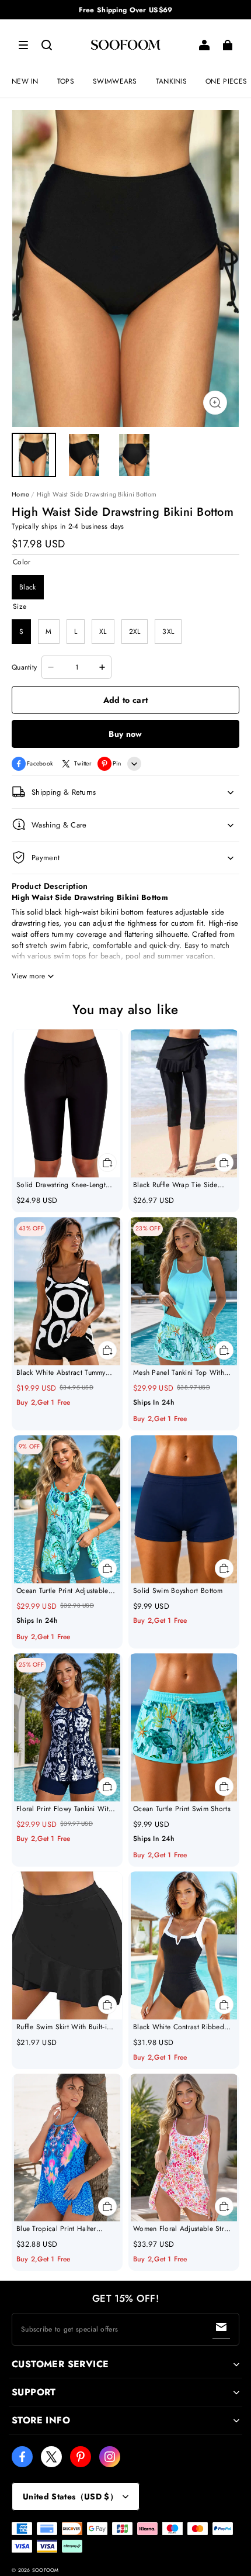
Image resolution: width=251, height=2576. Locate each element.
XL (103, 632)
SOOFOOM (46, 2570)
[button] (23, 45)
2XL (135, 632)
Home (20, 494)
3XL (168, 632)
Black (28, 587)
